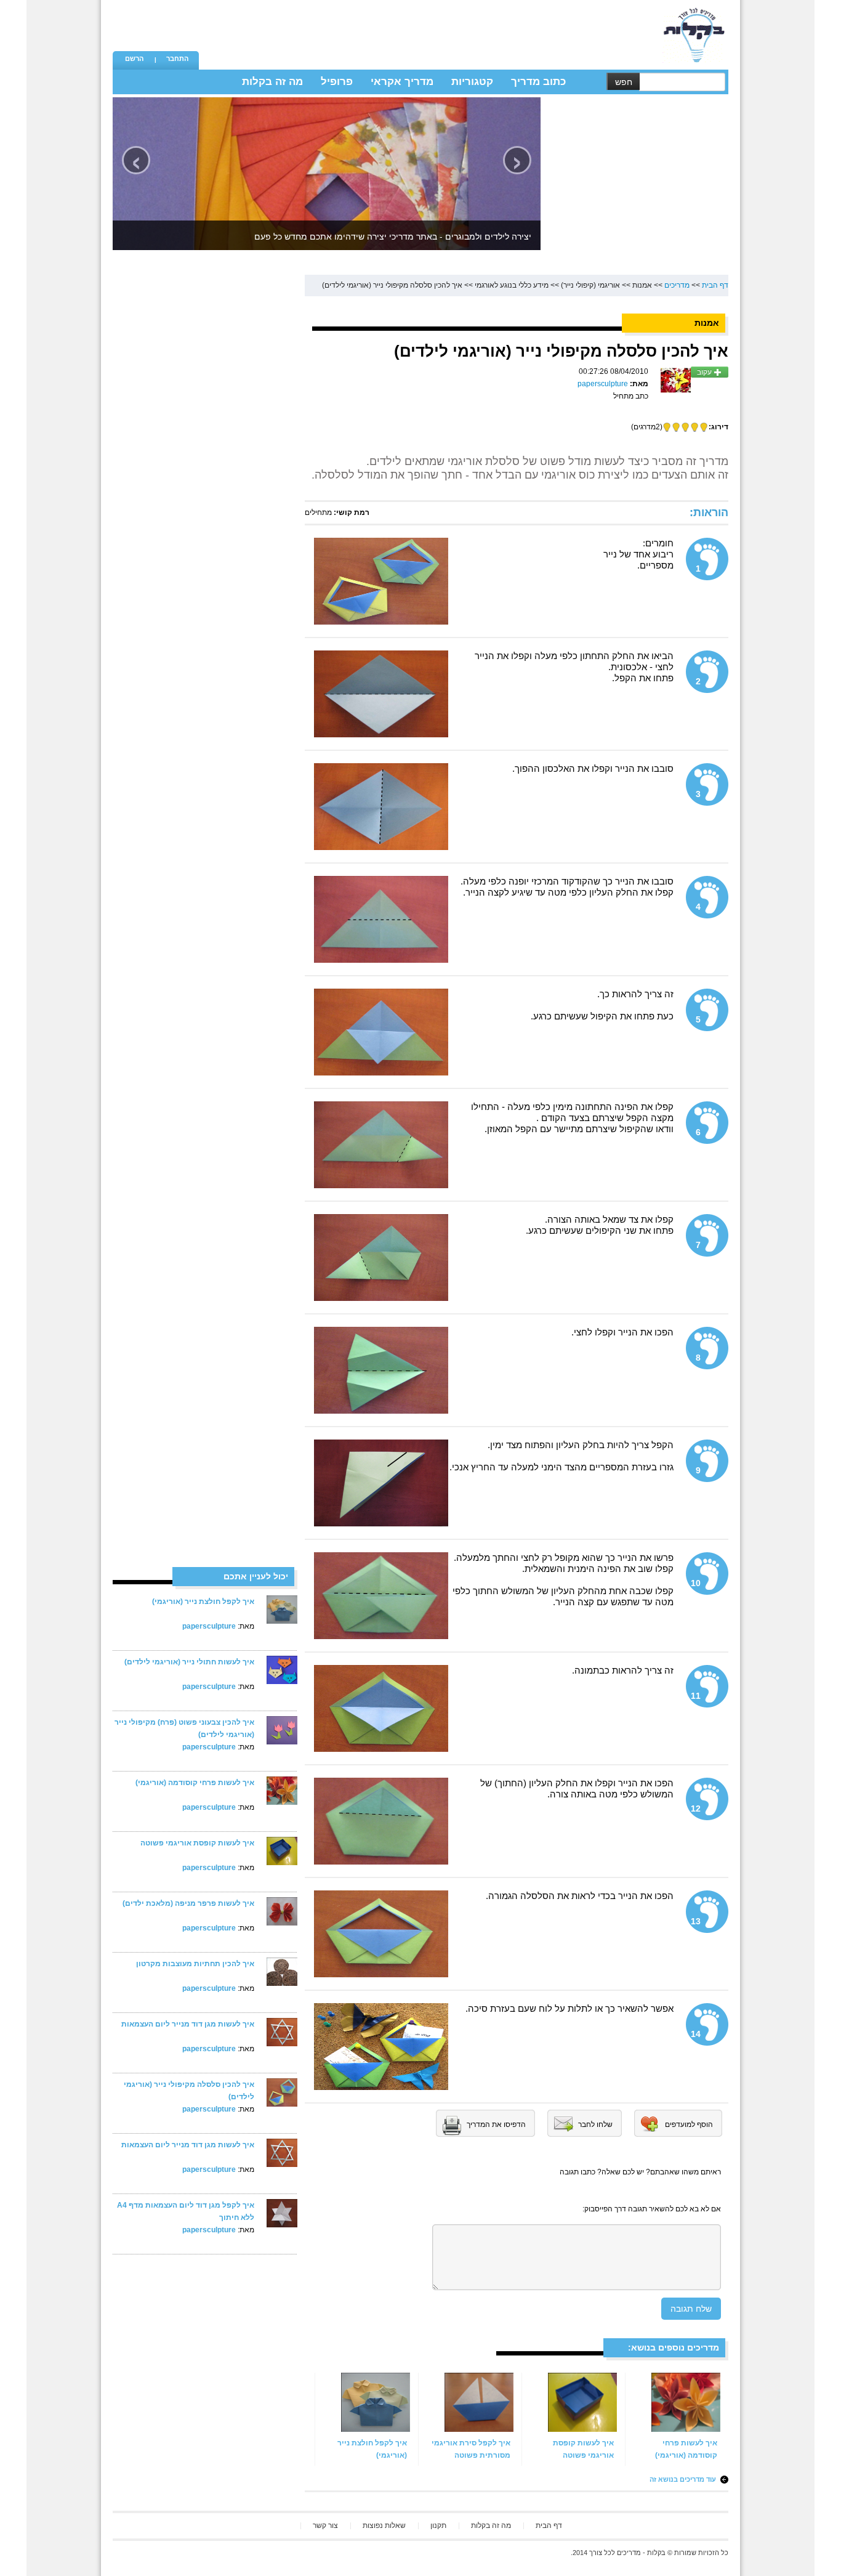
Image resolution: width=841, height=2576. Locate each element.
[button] (134, 60)
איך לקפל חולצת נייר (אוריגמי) (203, 1602)
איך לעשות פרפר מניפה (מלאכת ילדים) (188, 1903)
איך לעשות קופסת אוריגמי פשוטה (197, 1843)
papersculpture (209, 1626)
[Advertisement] (427, 28)
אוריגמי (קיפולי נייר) (590, 285)
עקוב (705, 372)
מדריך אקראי (402, 82)
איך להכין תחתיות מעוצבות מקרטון (195, 1964)
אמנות (642, 285)
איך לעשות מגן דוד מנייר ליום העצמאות (188, 2024)
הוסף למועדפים (689, 2124)
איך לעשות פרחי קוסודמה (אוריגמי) (195, 1783)
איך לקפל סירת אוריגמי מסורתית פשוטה (471, 2449)
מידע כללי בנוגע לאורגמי (512, 285)
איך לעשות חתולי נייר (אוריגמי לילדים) (189, 1662)
